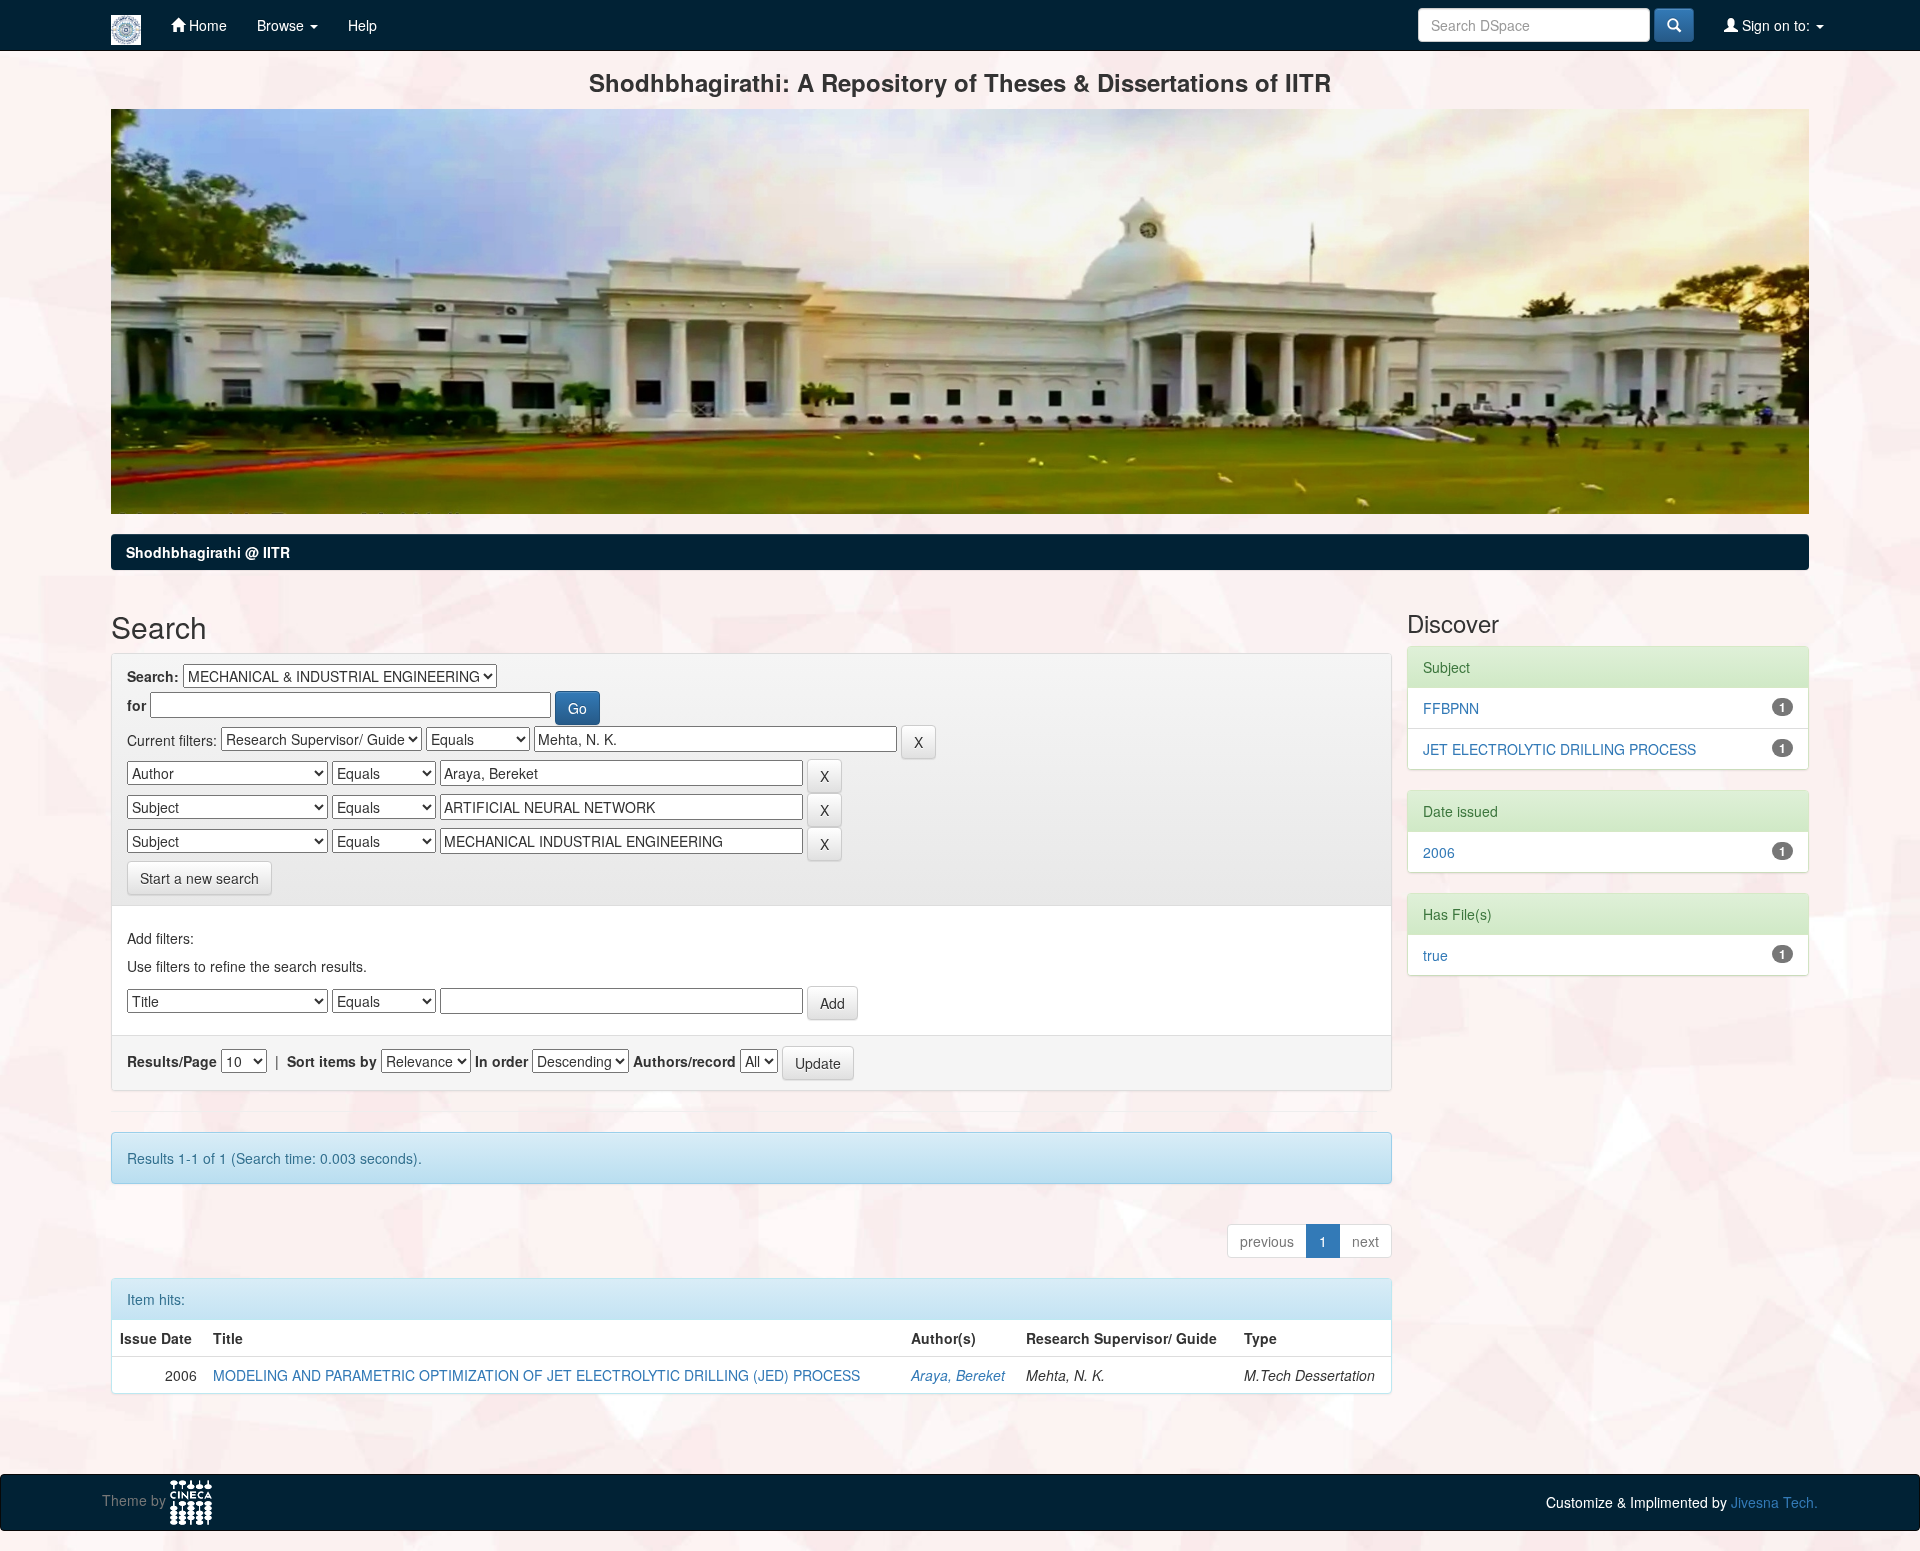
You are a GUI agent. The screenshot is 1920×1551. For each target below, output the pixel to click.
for (136, 705)
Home (206, 25)
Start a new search (199, 878)
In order (501, 1061)
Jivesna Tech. (1774, 1502)
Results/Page (172, 1061)
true (1435, 955)
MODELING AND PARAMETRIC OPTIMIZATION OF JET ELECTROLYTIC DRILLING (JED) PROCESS (536, 1375)
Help (362, 25)
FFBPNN (1451, 708)
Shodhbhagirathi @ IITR (208, 552)
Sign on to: (1776, 25)
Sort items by (332, 1061)
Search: (153, 676)
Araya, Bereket (958, 1375)
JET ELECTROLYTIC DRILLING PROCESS (1559, 749)
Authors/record (684, 1061)
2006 (1439, 852)
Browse (282, 25)
